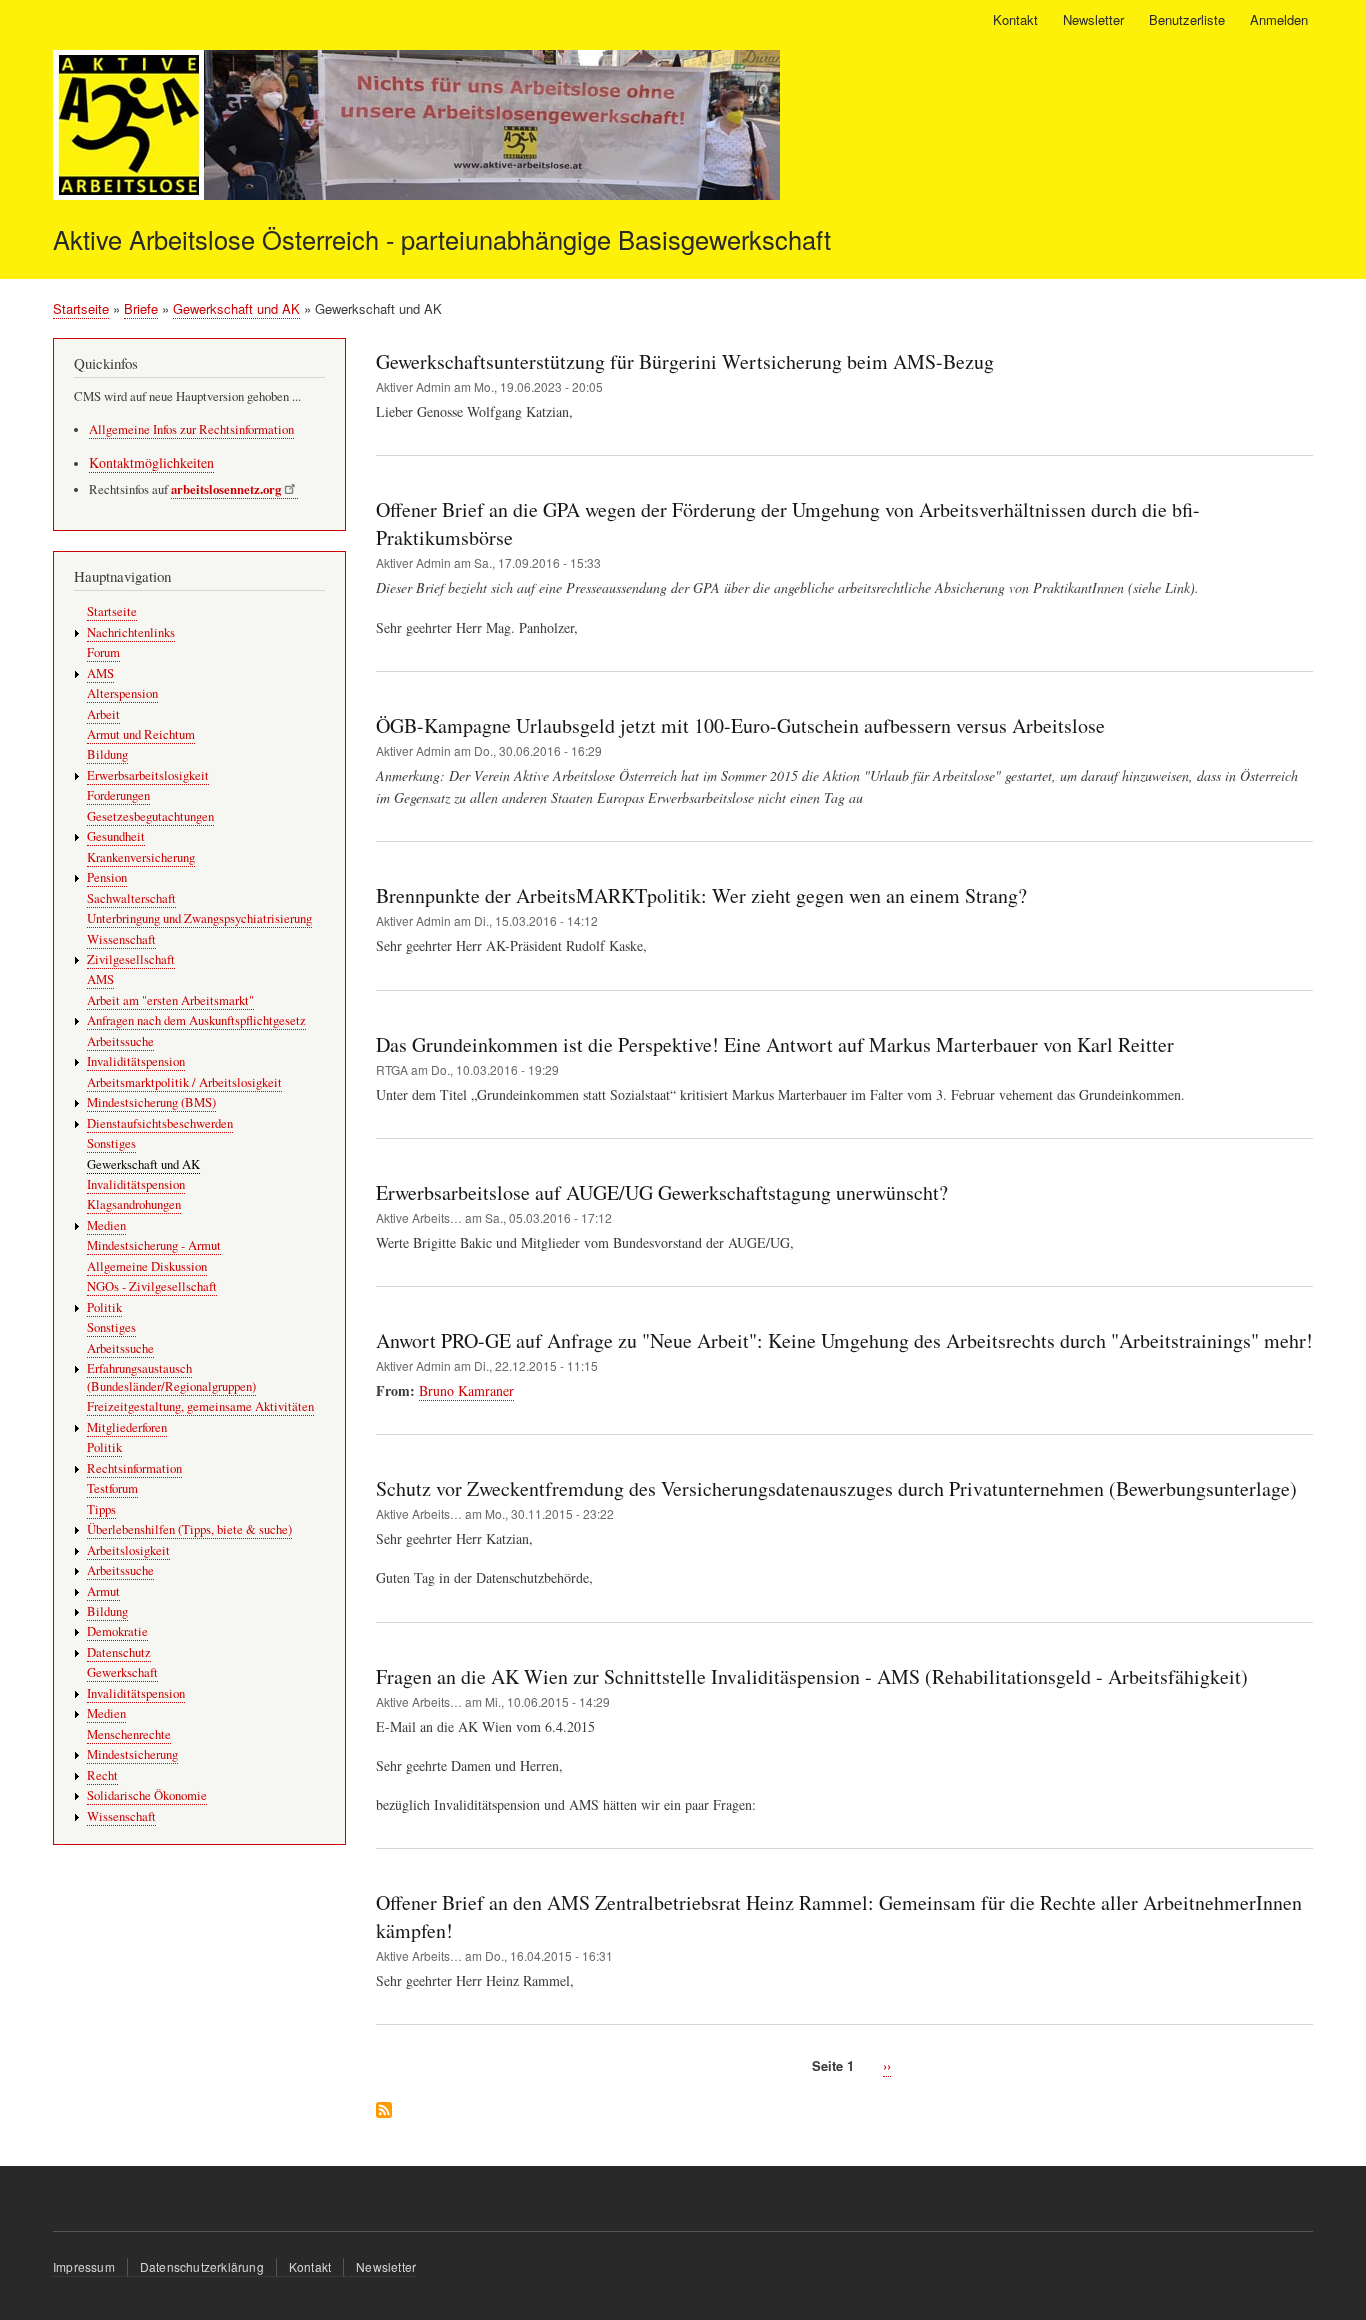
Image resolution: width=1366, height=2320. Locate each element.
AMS (100, 673)
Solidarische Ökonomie (147, 1795)
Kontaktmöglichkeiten (151, 462)
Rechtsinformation (134, 1468)
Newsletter (1093, 19)
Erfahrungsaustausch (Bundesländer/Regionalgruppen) (171, 1377)
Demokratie (117, 1631)
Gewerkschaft (122, 1672)
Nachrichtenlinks (131, 632)
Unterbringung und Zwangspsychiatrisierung (199, 918)
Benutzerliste (1187, 19)
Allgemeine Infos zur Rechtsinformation (191, 429)
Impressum (84, 2266)
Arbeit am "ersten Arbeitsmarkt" (170, 1000)
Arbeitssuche (120, 1041)
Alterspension (122, 693)
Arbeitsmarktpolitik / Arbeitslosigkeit (184, 1082)
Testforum (112, 1488)
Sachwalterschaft (131, 898)
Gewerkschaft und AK (236, 308)
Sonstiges (111, 1143)
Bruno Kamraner (466, 1390)
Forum (103, 652)
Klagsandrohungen (134, 1204)
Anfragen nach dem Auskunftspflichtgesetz (196, 1020)
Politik (104, 1307)
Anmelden (1279, 19)
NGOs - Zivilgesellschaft (152, 1286)
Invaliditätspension (136, 1061)
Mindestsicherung (132, 1754)
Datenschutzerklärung (202, 2266)
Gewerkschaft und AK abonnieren (384, 2111)
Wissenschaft (121, 939)
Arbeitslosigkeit (128, 1550)
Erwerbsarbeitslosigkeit (148, 775)
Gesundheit (116, 836)
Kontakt (1015, 19)
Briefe (141, 308)
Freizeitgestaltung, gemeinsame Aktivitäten (200, 1406)
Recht (102, 1775)
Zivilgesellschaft (131, 959)
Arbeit (103, 714)
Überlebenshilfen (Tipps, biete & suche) (189, 1529)
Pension (107, 877)
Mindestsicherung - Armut (154, 1245)
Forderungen (118, 795)
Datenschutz (119, 1652)
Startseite (81, 308)
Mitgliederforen (127, 1427)
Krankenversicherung (141, 857)
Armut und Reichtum (141, 734)
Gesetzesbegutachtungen (150, 816)
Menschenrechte (129, 1734)
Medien (106, 1225)
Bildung (107, 754)
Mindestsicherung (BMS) (151, 1102)
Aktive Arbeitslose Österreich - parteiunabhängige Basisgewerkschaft (442, 239)
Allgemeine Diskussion (147, 1266)
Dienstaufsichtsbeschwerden (160, 1123)
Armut (103, 1591)
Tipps (101, 1509)
